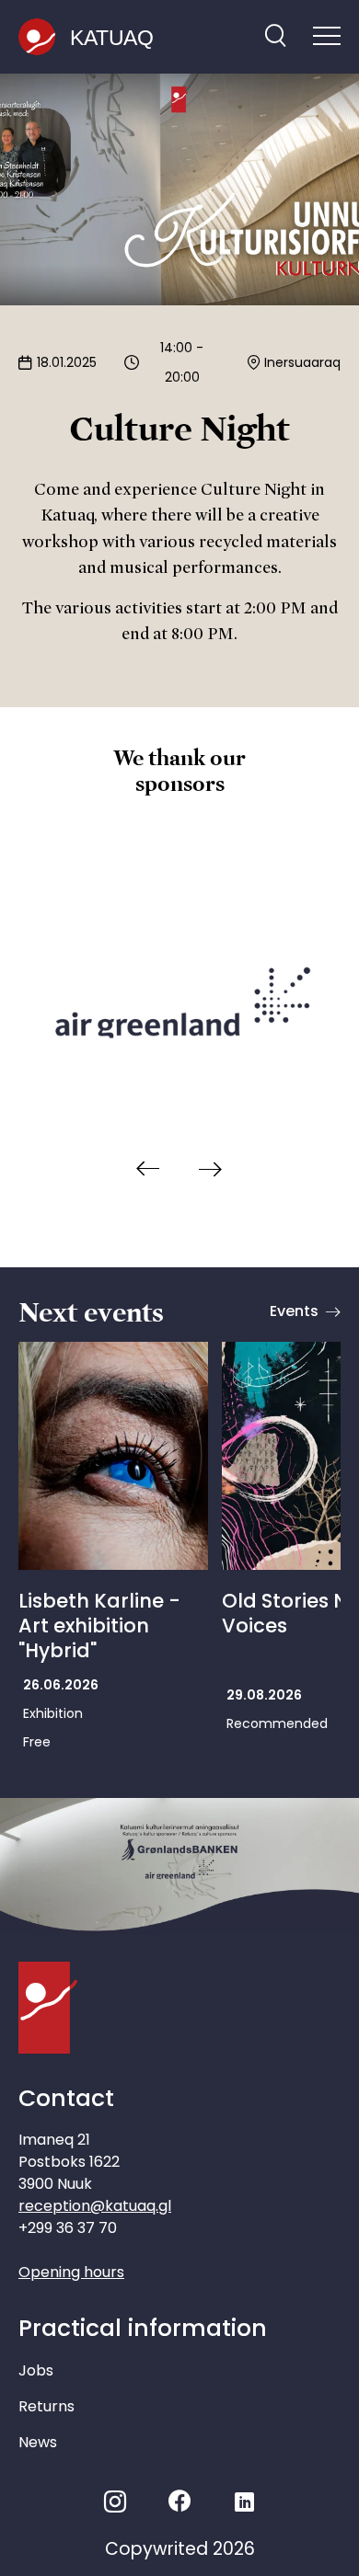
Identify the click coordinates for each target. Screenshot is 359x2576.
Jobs (36, 2370)
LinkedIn (244, 2502)
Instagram (116, 2502)
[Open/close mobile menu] (327, 38)
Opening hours (71, 2272)
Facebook (180, 2502)
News (38, 2442)
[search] (275, 37)
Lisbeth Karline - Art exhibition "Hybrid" (99, 1626)
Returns (46, 2406)
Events (294, 1311)
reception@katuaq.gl (95, 2206)
